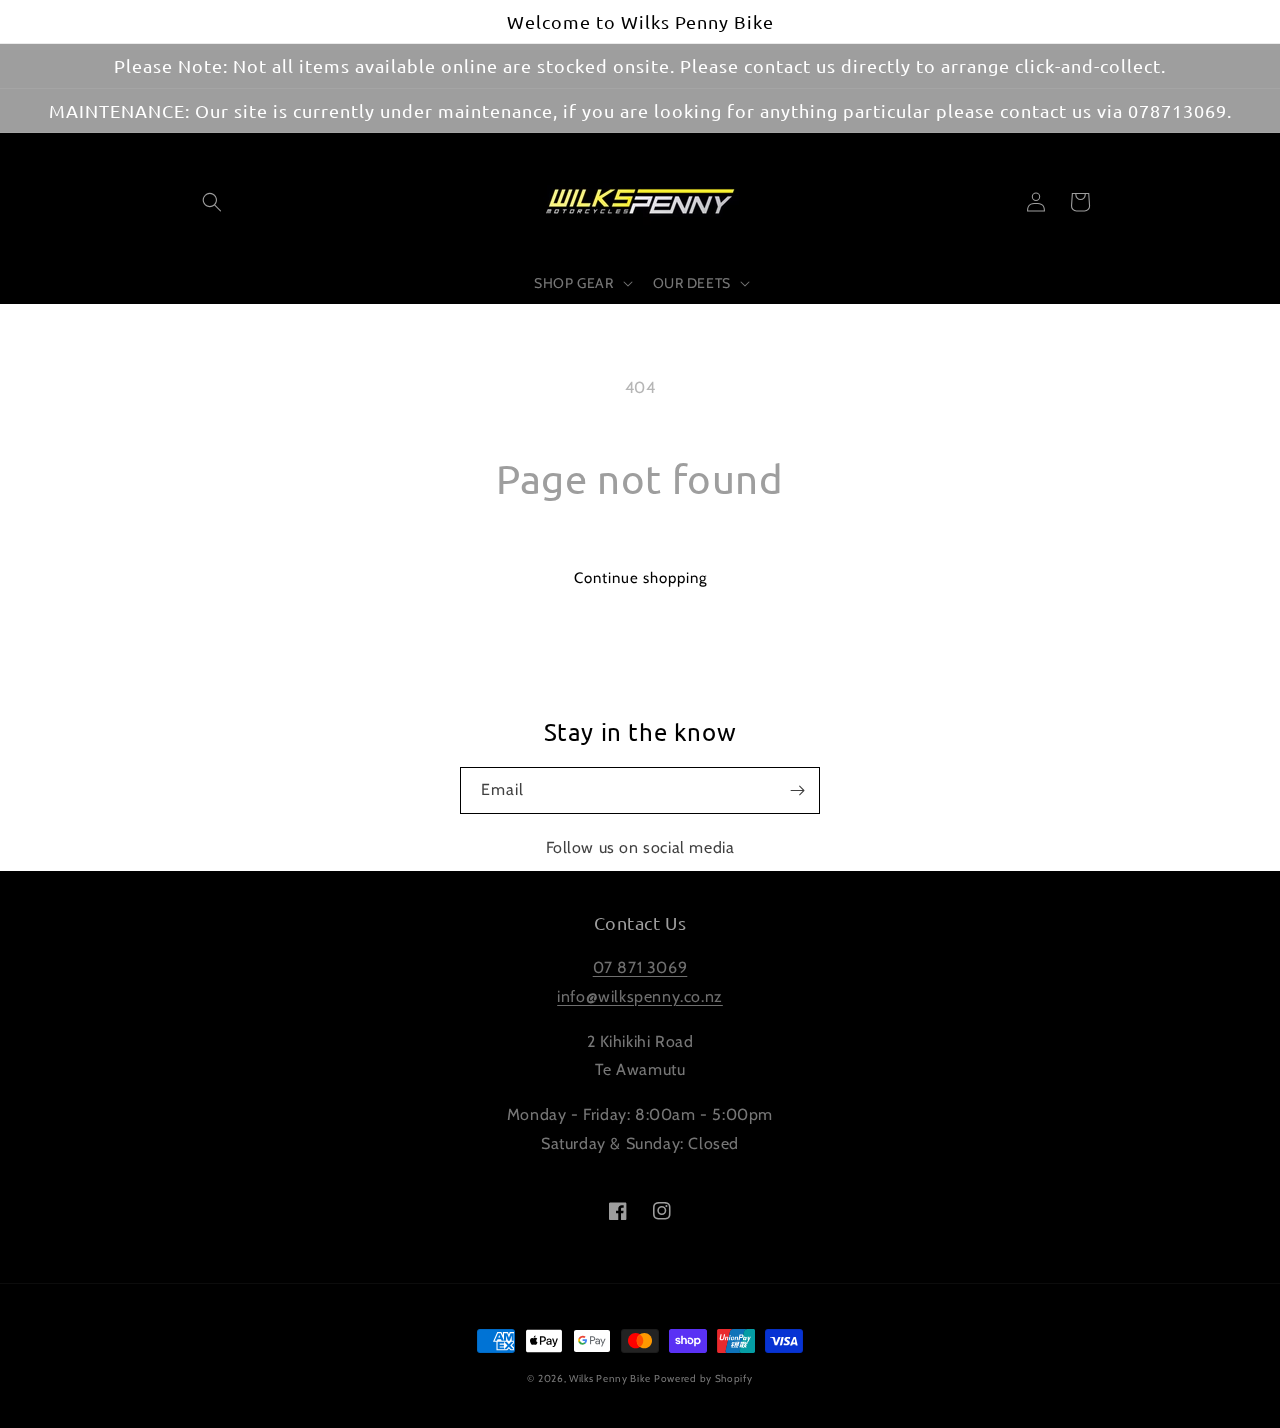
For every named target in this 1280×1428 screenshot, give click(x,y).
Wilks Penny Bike (609, 1378)
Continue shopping (640, 578)
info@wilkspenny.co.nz (640, 996)
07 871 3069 (640, 967)
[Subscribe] (797, 790)
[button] (212, 202)
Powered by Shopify (703, 1378)
